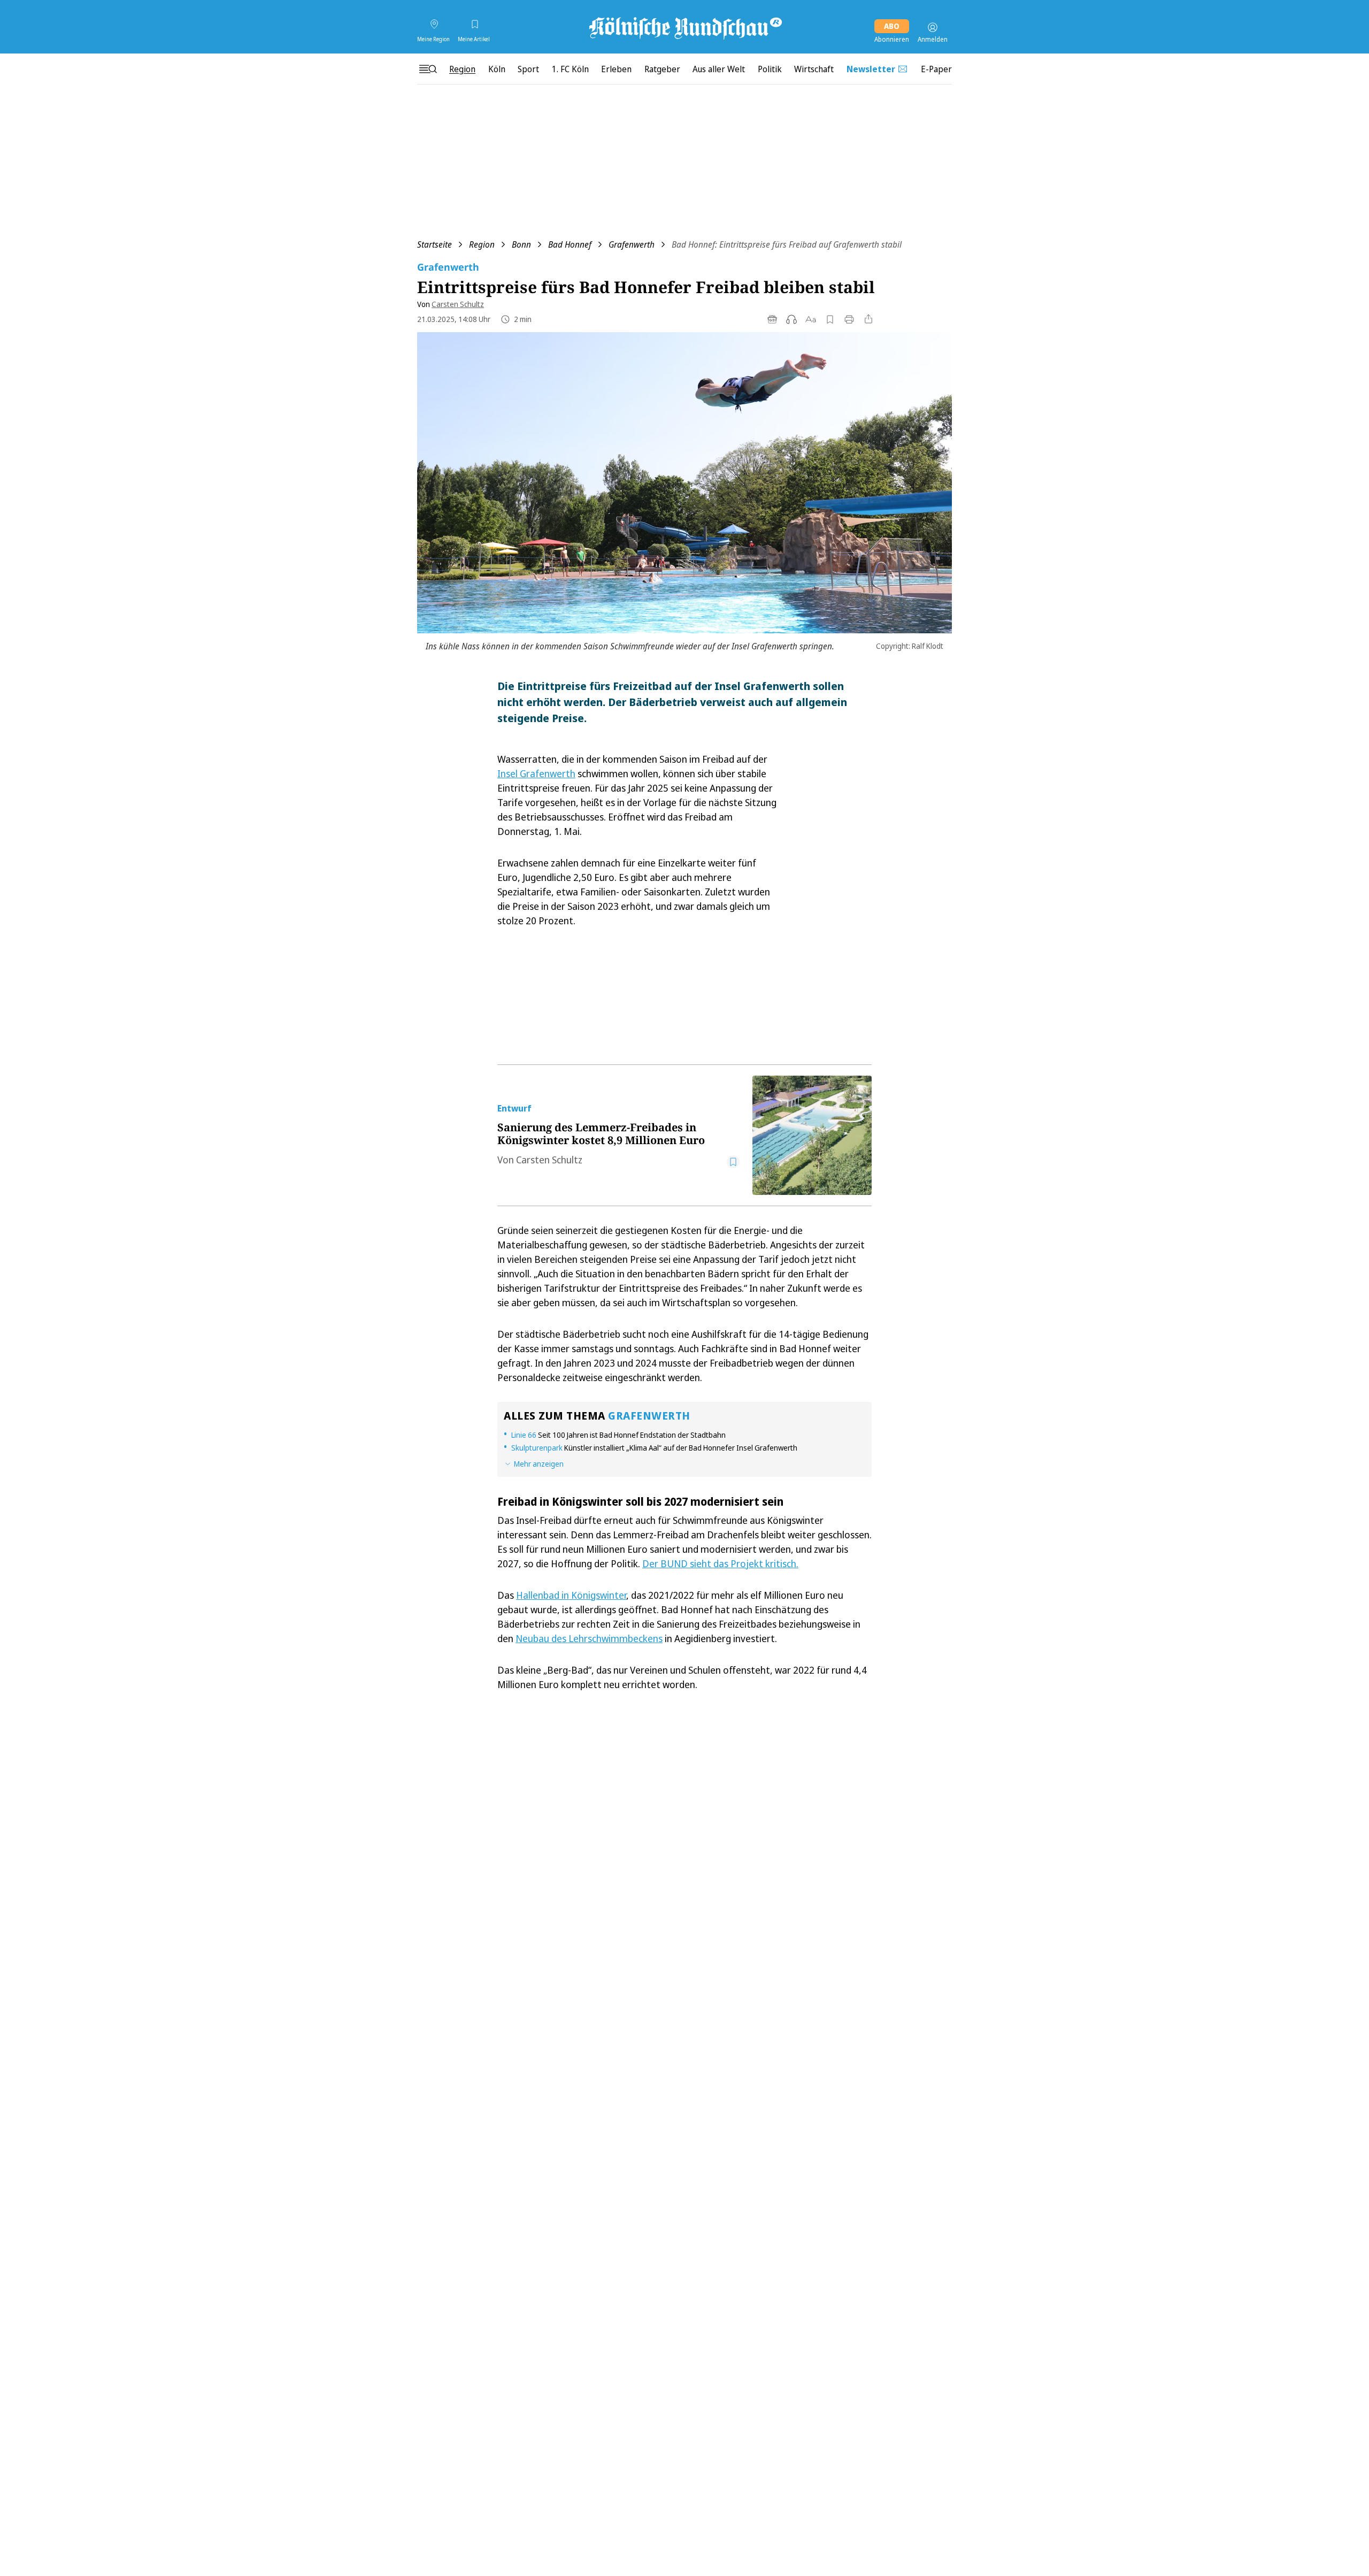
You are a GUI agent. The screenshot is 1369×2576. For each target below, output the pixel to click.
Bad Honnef (570, 244)
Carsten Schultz (458, 304)
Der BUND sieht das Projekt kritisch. (720, 1563)
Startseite (434, 244)
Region (482, 244)
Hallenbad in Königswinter (571, 1595)
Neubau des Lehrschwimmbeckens (589, 1638)
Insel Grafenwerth (536, 773)
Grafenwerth (632, 244)
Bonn (521, 244)
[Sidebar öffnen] (428, 69)
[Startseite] (684, 27)
